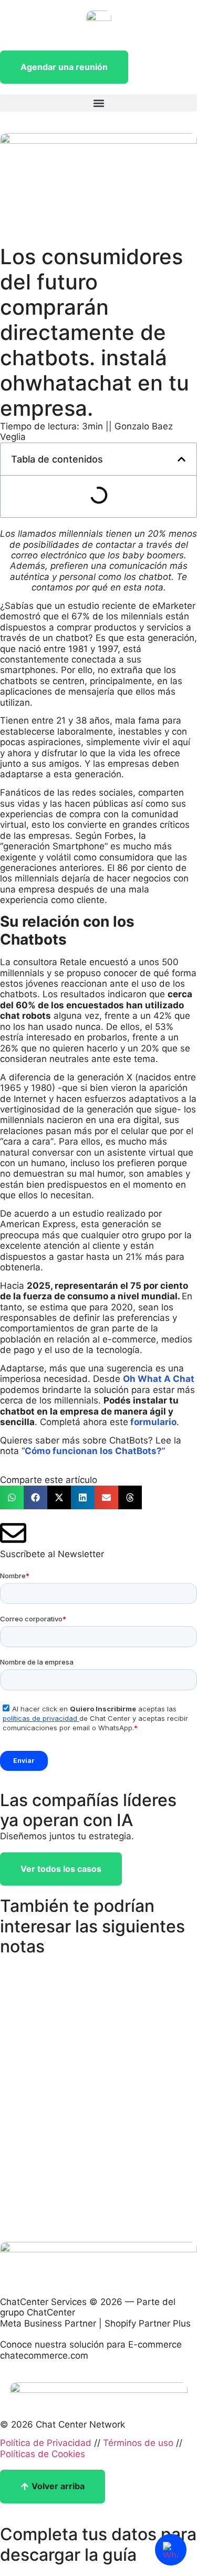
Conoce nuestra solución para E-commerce (91, 2344)
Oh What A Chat (159, 1379)
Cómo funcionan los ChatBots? (93, 1451)
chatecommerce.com (44, 2356)
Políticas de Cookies (43, 2454)
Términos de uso (138, 2443)
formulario (152, 1422)
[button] (98, 103)
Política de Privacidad (46, 2443)
